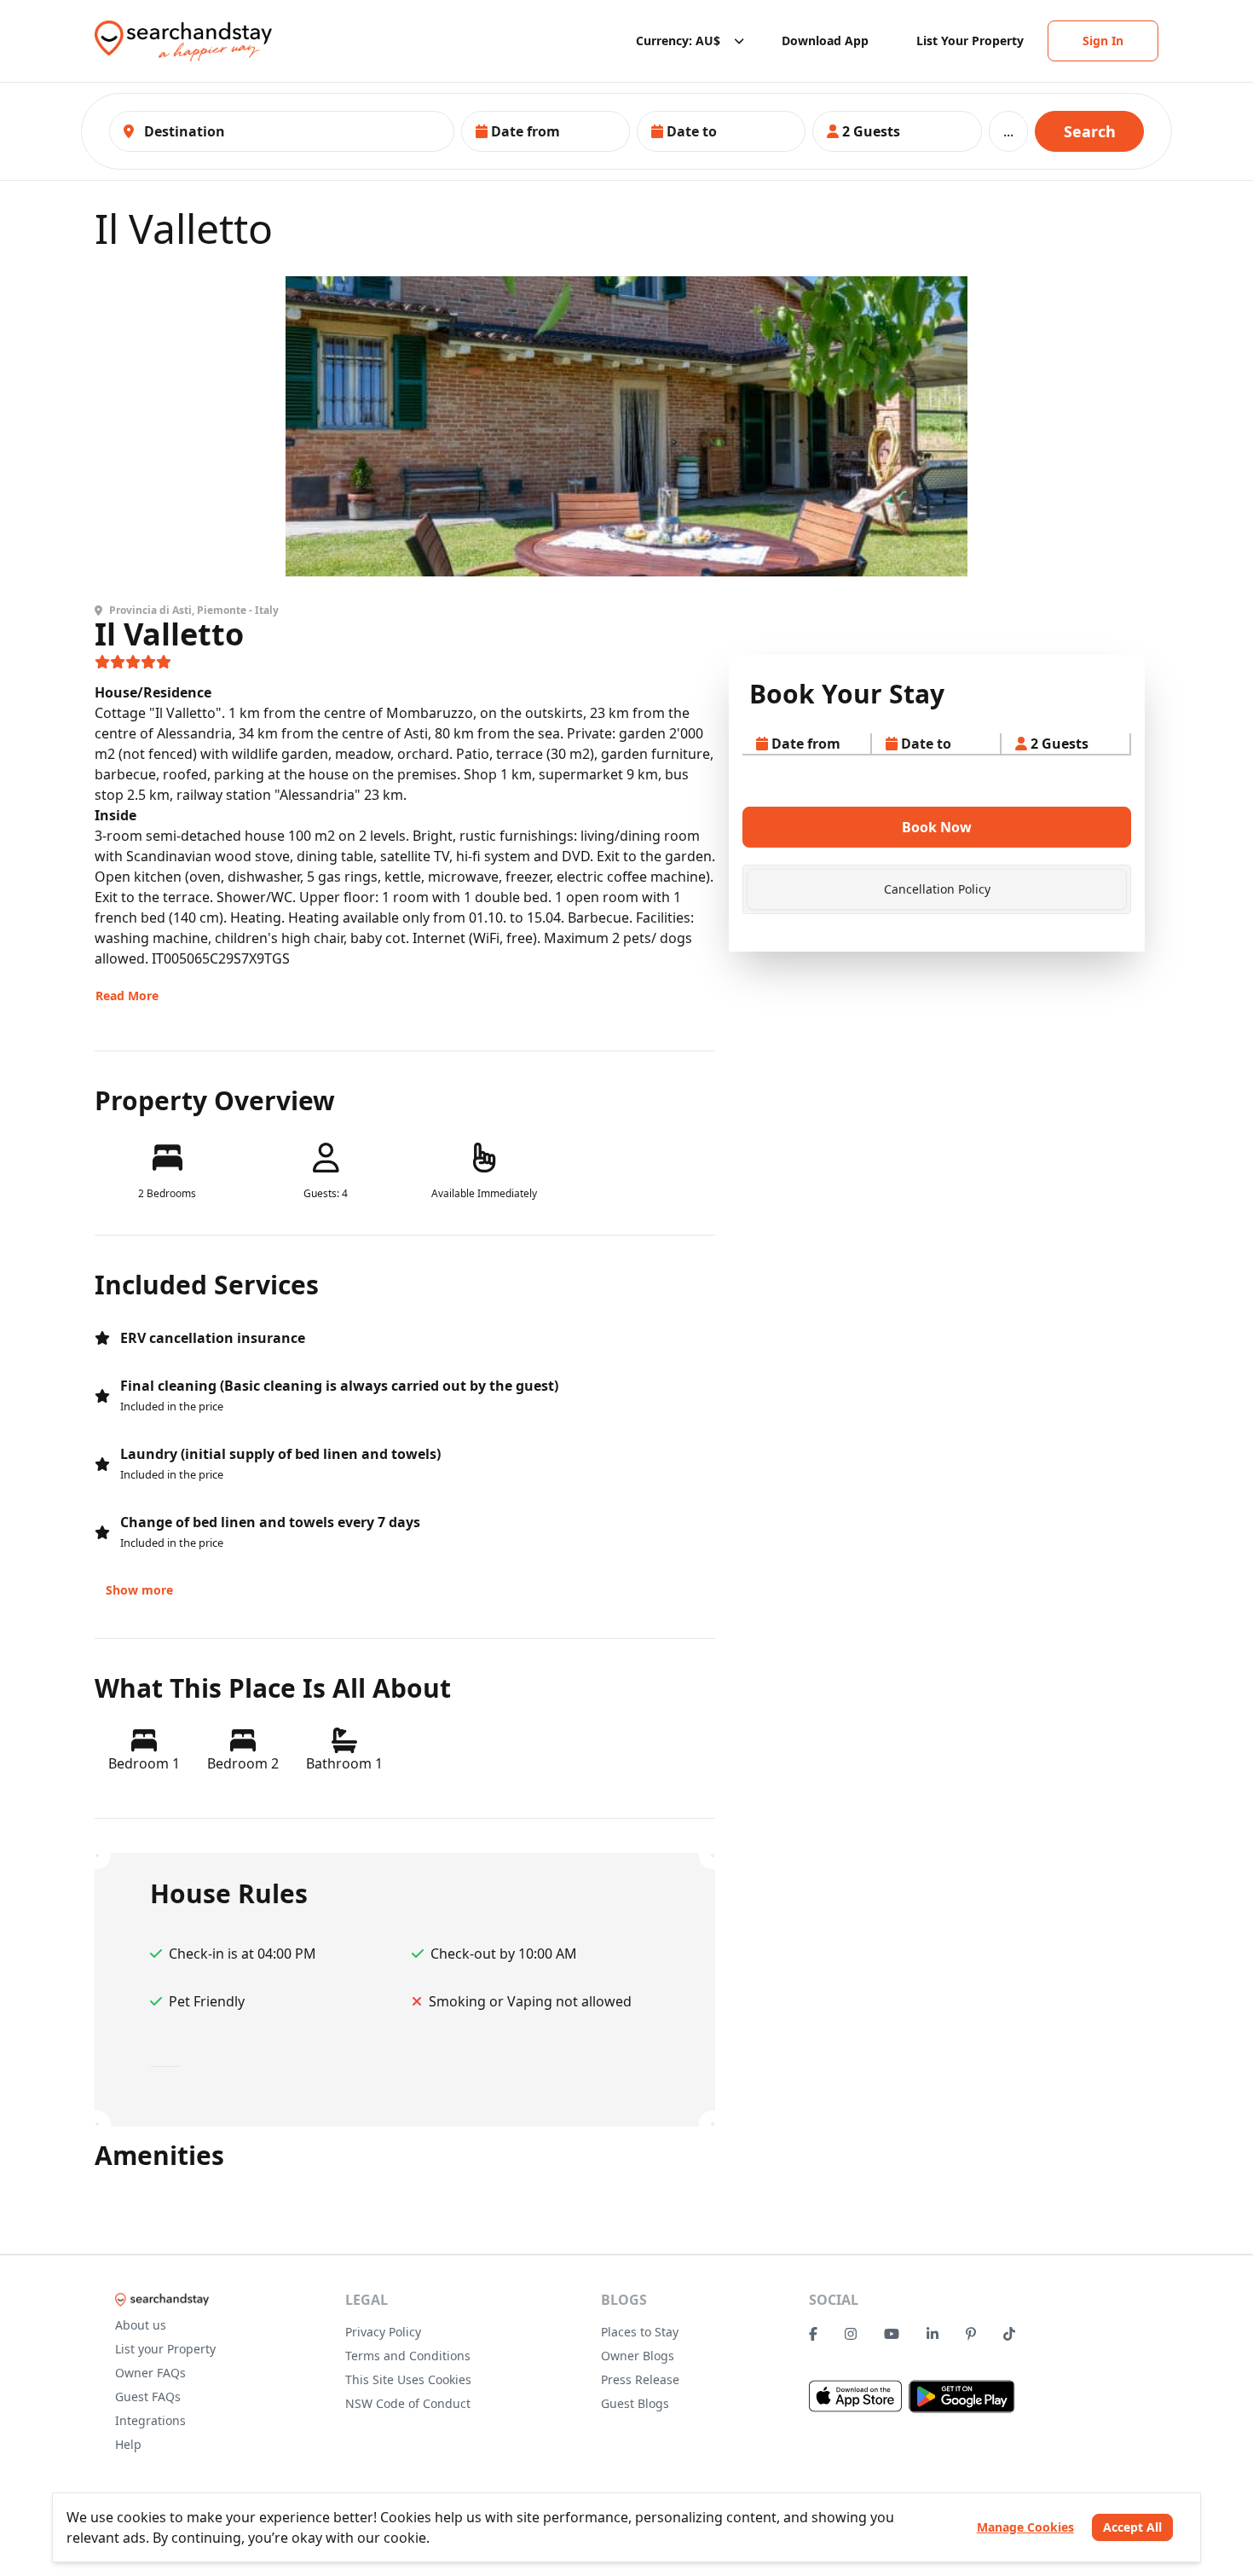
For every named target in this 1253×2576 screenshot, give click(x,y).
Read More (127, 996)
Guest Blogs (635, 2403)
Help (128, 2444)
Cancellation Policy (937, 889)
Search (1090, 131)
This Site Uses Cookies (408, 2379)
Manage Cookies (1025, 2527)
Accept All (1132, 2527)
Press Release (640, 2379)
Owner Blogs (638, 2356)
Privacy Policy (383, 2332)
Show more (139, 1590)
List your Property (165, 2349)
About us (141, 2325)
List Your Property (970, 41)
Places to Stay (640, 2332)
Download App (825, 41)
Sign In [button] (1103, 41)
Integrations (150, 2420)
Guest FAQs (148, 2397)
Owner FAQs (150, 2373)
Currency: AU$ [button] (678, 41)
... (1008, 131)
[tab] (937, 889)
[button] (546, 131)
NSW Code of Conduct (408, 2403)
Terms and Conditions (408, 2356)
